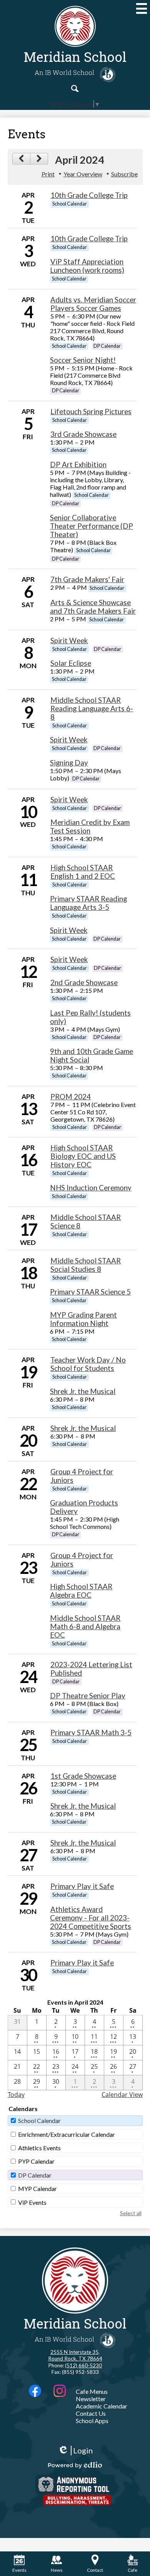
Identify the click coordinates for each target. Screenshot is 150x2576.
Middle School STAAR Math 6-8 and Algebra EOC (85, 1627)
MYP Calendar (37, 2188)
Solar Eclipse (71, 663)
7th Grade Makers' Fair (87, 579)
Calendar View (122, 2095)
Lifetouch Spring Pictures (91, 412)
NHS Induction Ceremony (91, 1188)
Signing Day (69, 763)
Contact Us (91, 2413)
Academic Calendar (102, 2406)
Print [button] (48, 174)
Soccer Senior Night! (83, 360)
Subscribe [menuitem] (124, 174)
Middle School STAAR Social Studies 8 (86, 1265)
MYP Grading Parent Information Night (83, 1319)
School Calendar (39, 2120)
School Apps (92, 2421)
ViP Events (32, 2202)
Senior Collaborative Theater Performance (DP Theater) (92, 526)
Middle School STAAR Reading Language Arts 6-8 (92, 709)
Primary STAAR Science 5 (90, 1292)
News (57, 2570)
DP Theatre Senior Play (88, 1696)
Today (16, 2095)
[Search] (75, 88)
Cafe (132, 2570)
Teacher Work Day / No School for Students (88, 1364)
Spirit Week (69, 641)
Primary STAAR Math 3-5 (91, 1733)
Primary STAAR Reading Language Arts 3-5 (88, 903)
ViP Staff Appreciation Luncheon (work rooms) (87, 266)
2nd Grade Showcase (84, 983)
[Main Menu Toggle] (142, 8)
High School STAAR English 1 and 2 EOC (83, 872)
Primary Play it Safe (82, 1886)
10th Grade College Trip (89, 195)
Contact (95, 2570)
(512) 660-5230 (83, 2365)
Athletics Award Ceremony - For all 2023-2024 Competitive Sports (91, 1918)
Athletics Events (39, 2148)
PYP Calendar (36, 2161)
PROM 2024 (71, 1097)
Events (19, 2570)
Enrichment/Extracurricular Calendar (67, 2134)
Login (75, 2451)
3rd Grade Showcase (83, 434)
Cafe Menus (92, 2391)
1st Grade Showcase (83, 1776)
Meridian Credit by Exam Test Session (90, 827)
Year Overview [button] (83, 174)
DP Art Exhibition (78, 465)
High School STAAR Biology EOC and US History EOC (83, 1156)
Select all (131, 2213)
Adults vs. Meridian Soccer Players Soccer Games (93, 304)
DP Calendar (35, 2175)
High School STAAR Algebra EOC (81, 1591)
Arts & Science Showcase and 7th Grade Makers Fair (93, 607)
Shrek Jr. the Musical (83, 1391)
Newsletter (91, 2399)
